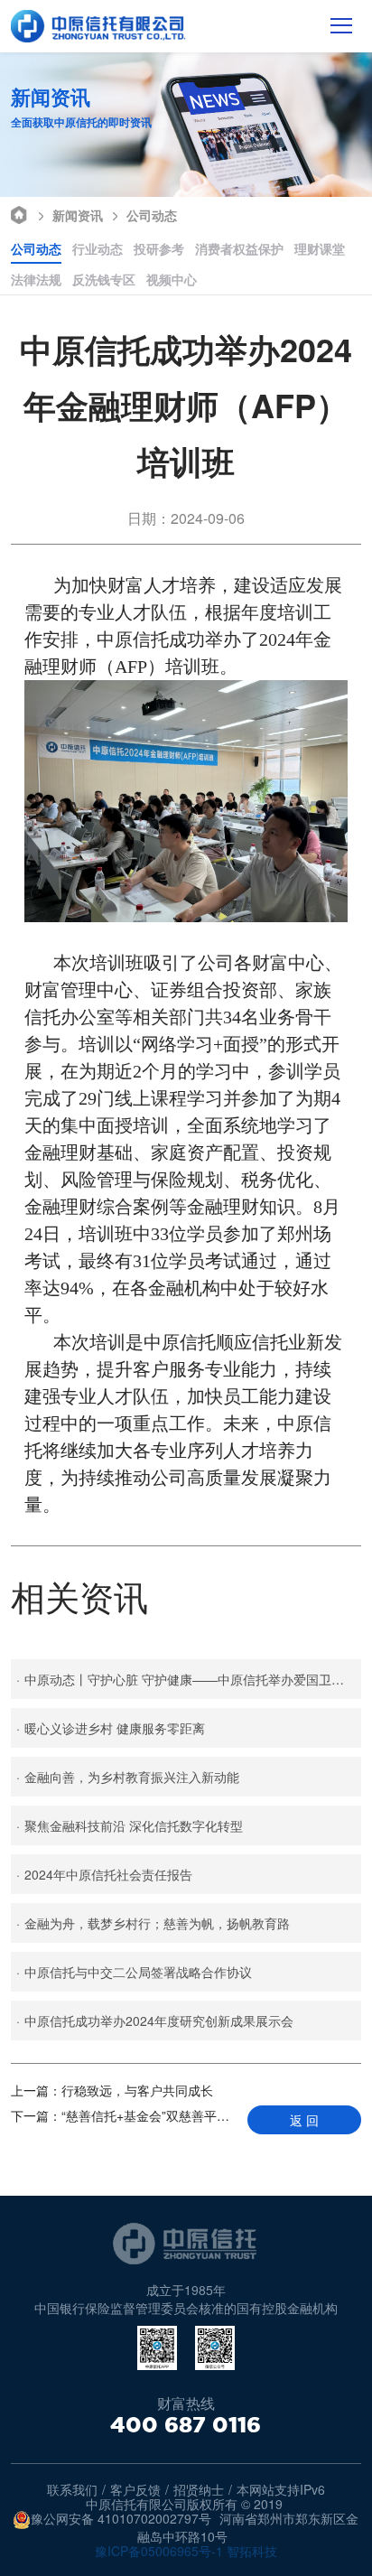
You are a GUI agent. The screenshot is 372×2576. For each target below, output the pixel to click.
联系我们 (72, 2489)
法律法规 (36, 279)
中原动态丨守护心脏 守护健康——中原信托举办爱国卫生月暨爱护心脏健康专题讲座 (188, 1679)
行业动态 (98, 248)
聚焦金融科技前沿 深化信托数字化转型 (130, 1825)
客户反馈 (135, 2489)
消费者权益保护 (239, 248)
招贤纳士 (199, 2489)
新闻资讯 (78, 215)
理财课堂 (320, 248)
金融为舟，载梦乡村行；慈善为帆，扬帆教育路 (153, 1923)
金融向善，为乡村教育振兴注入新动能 (128, 1777)
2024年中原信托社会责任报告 (104, 1874)
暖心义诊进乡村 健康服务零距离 (111, 1728)
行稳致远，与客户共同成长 (112, 2090)
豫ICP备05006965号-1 (159, 2551)
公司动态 (152, 215)
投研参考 (159, 248)
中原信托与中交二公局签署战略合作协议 (134, 1972)
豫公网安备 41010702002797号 (121, 2519)
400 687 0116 (186, 2425)
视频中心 (172, 279)
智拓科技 (252, 2551)
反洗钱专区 (104, 279)
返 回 (304, 2120)
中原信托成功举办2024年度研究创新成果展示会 (155, 2021)
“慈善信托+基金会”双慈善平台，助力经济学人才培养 (122, 2115)
